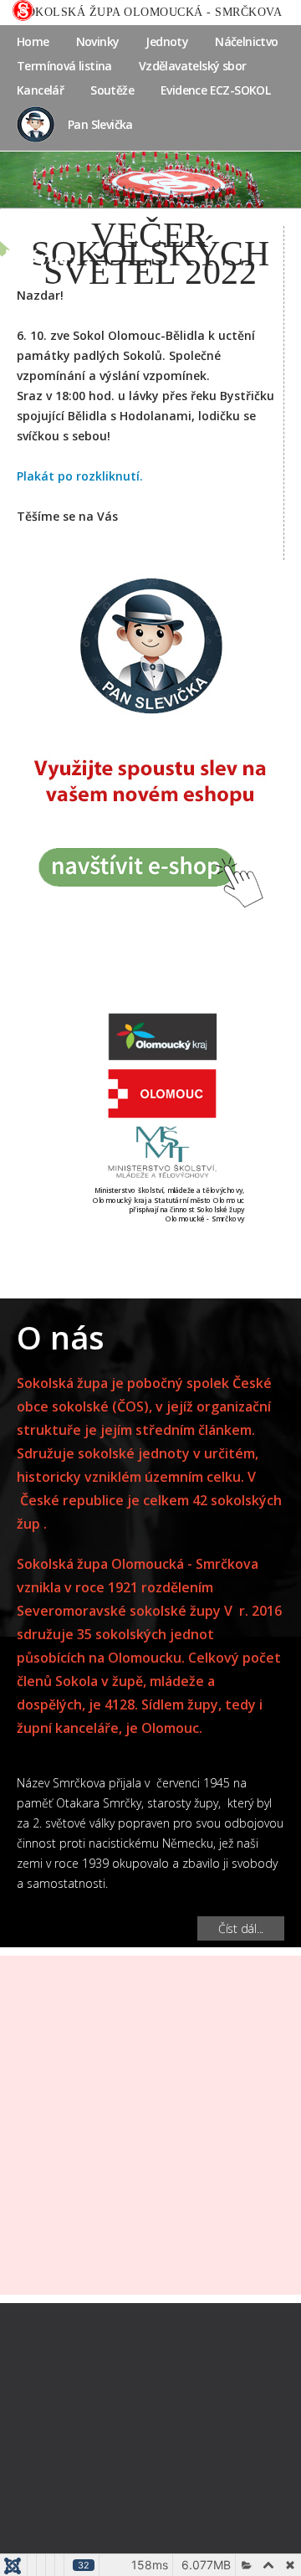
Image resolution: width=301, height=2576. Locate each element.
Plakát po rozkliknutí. (80, 476)
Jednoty (167, 41)
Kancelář (40, 90)
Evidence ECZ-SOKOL (215, 90)
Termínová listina (64, 66)
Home (33, 41)
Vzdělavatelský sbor (193, 66)
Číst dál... (241, 1928)
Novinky (98, 41)
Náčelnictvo (246, 41)
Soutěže (112, 90)
